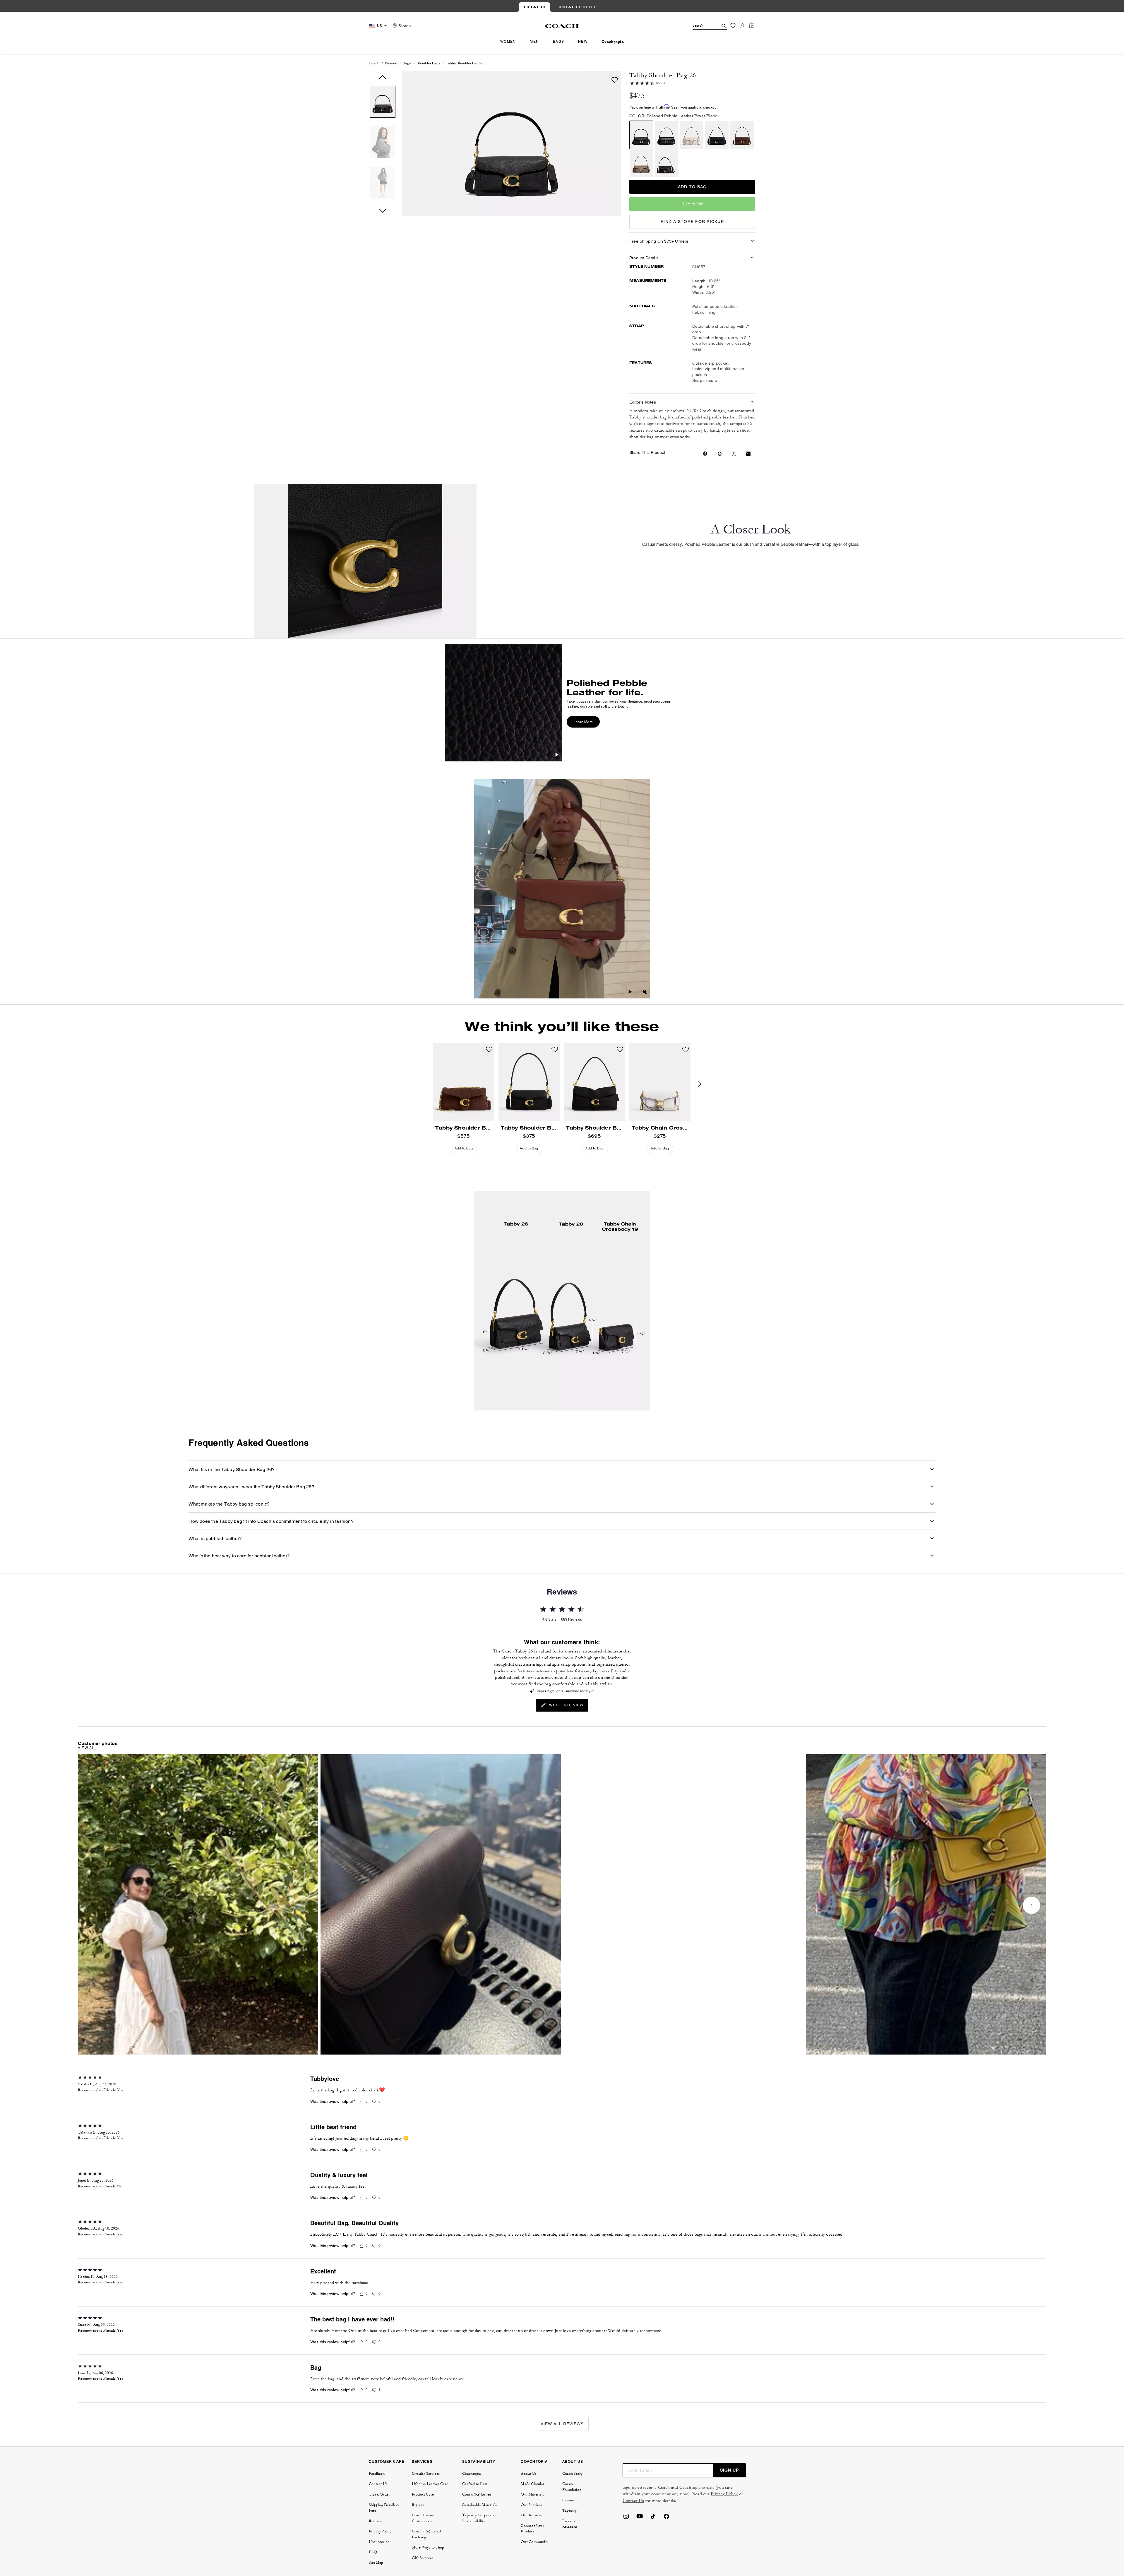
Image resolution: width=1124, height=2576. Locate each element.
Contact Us (633, 2501)
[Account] (742, 26)
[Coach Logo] (562, 26)
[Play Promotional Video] (557, 756)
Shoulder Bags (428, 63)
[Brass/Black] (641, 135)
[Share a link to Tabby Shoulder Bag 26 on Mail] (748, 454)
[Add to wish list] (615, 80)
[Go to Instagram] (626, 2518)
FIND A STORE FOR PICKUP (692, 222)
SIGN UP (729, 2470)
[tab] (534, 7)
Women (391, 63)
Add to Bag (692, 187)
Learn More (583, 722)
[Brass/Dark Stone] (641, 163)
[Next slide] (704, 1084)
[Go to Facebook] (666, 2518)
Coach (374, 63)
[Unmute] (645, 993)
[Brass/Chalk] (692, 135)
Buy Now (692, 204)
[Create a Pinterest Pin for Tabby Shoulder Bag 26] (720, 454)
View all (87, 1748)
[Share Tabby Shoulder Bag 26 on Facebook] (705, 454)
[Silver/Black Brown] (666, 163)
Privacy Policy (724, 2494)
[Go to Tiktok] (653, 2518)
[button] (383, 103)
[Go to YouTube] (640, 2518)
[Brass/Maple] (742, 135)
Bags (407, 63)
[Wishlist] (733, 26)
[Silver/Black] (717, 135)
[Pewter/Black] (666, 135)
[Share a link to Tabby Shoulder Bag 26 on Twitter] (734, 454)
